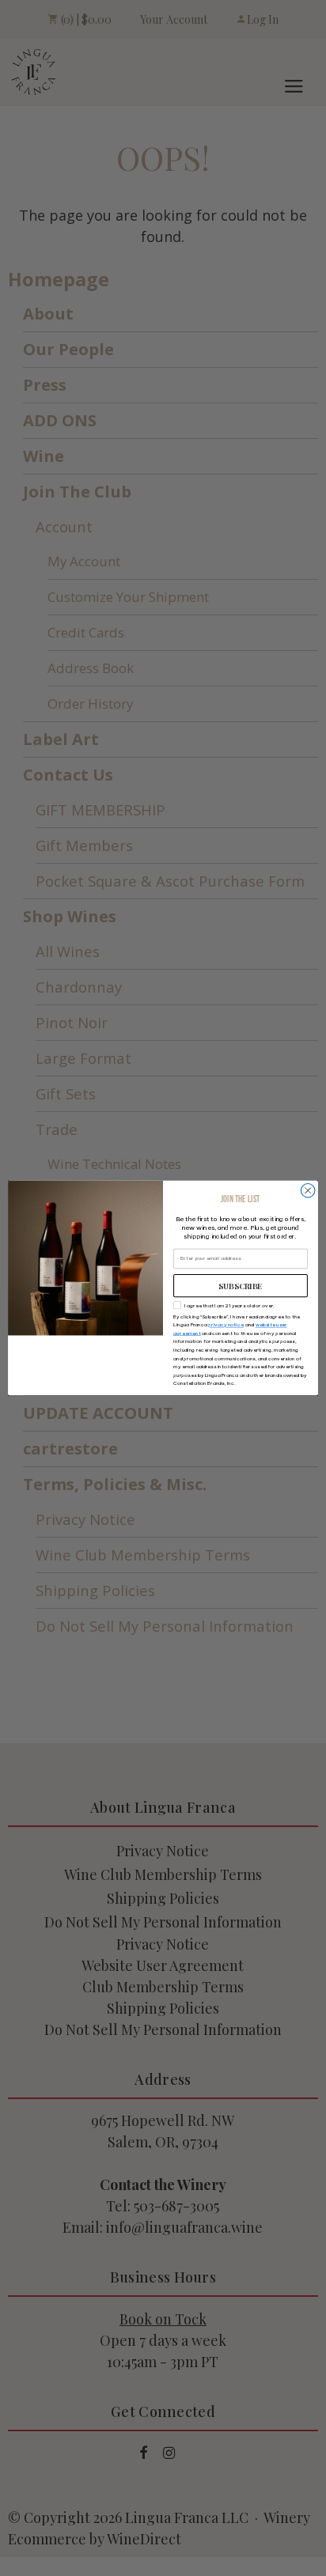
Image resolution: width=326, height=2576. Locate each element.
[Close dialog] (308, 1191)
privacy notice (226, 1325)
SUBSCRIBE (241, 1286)
